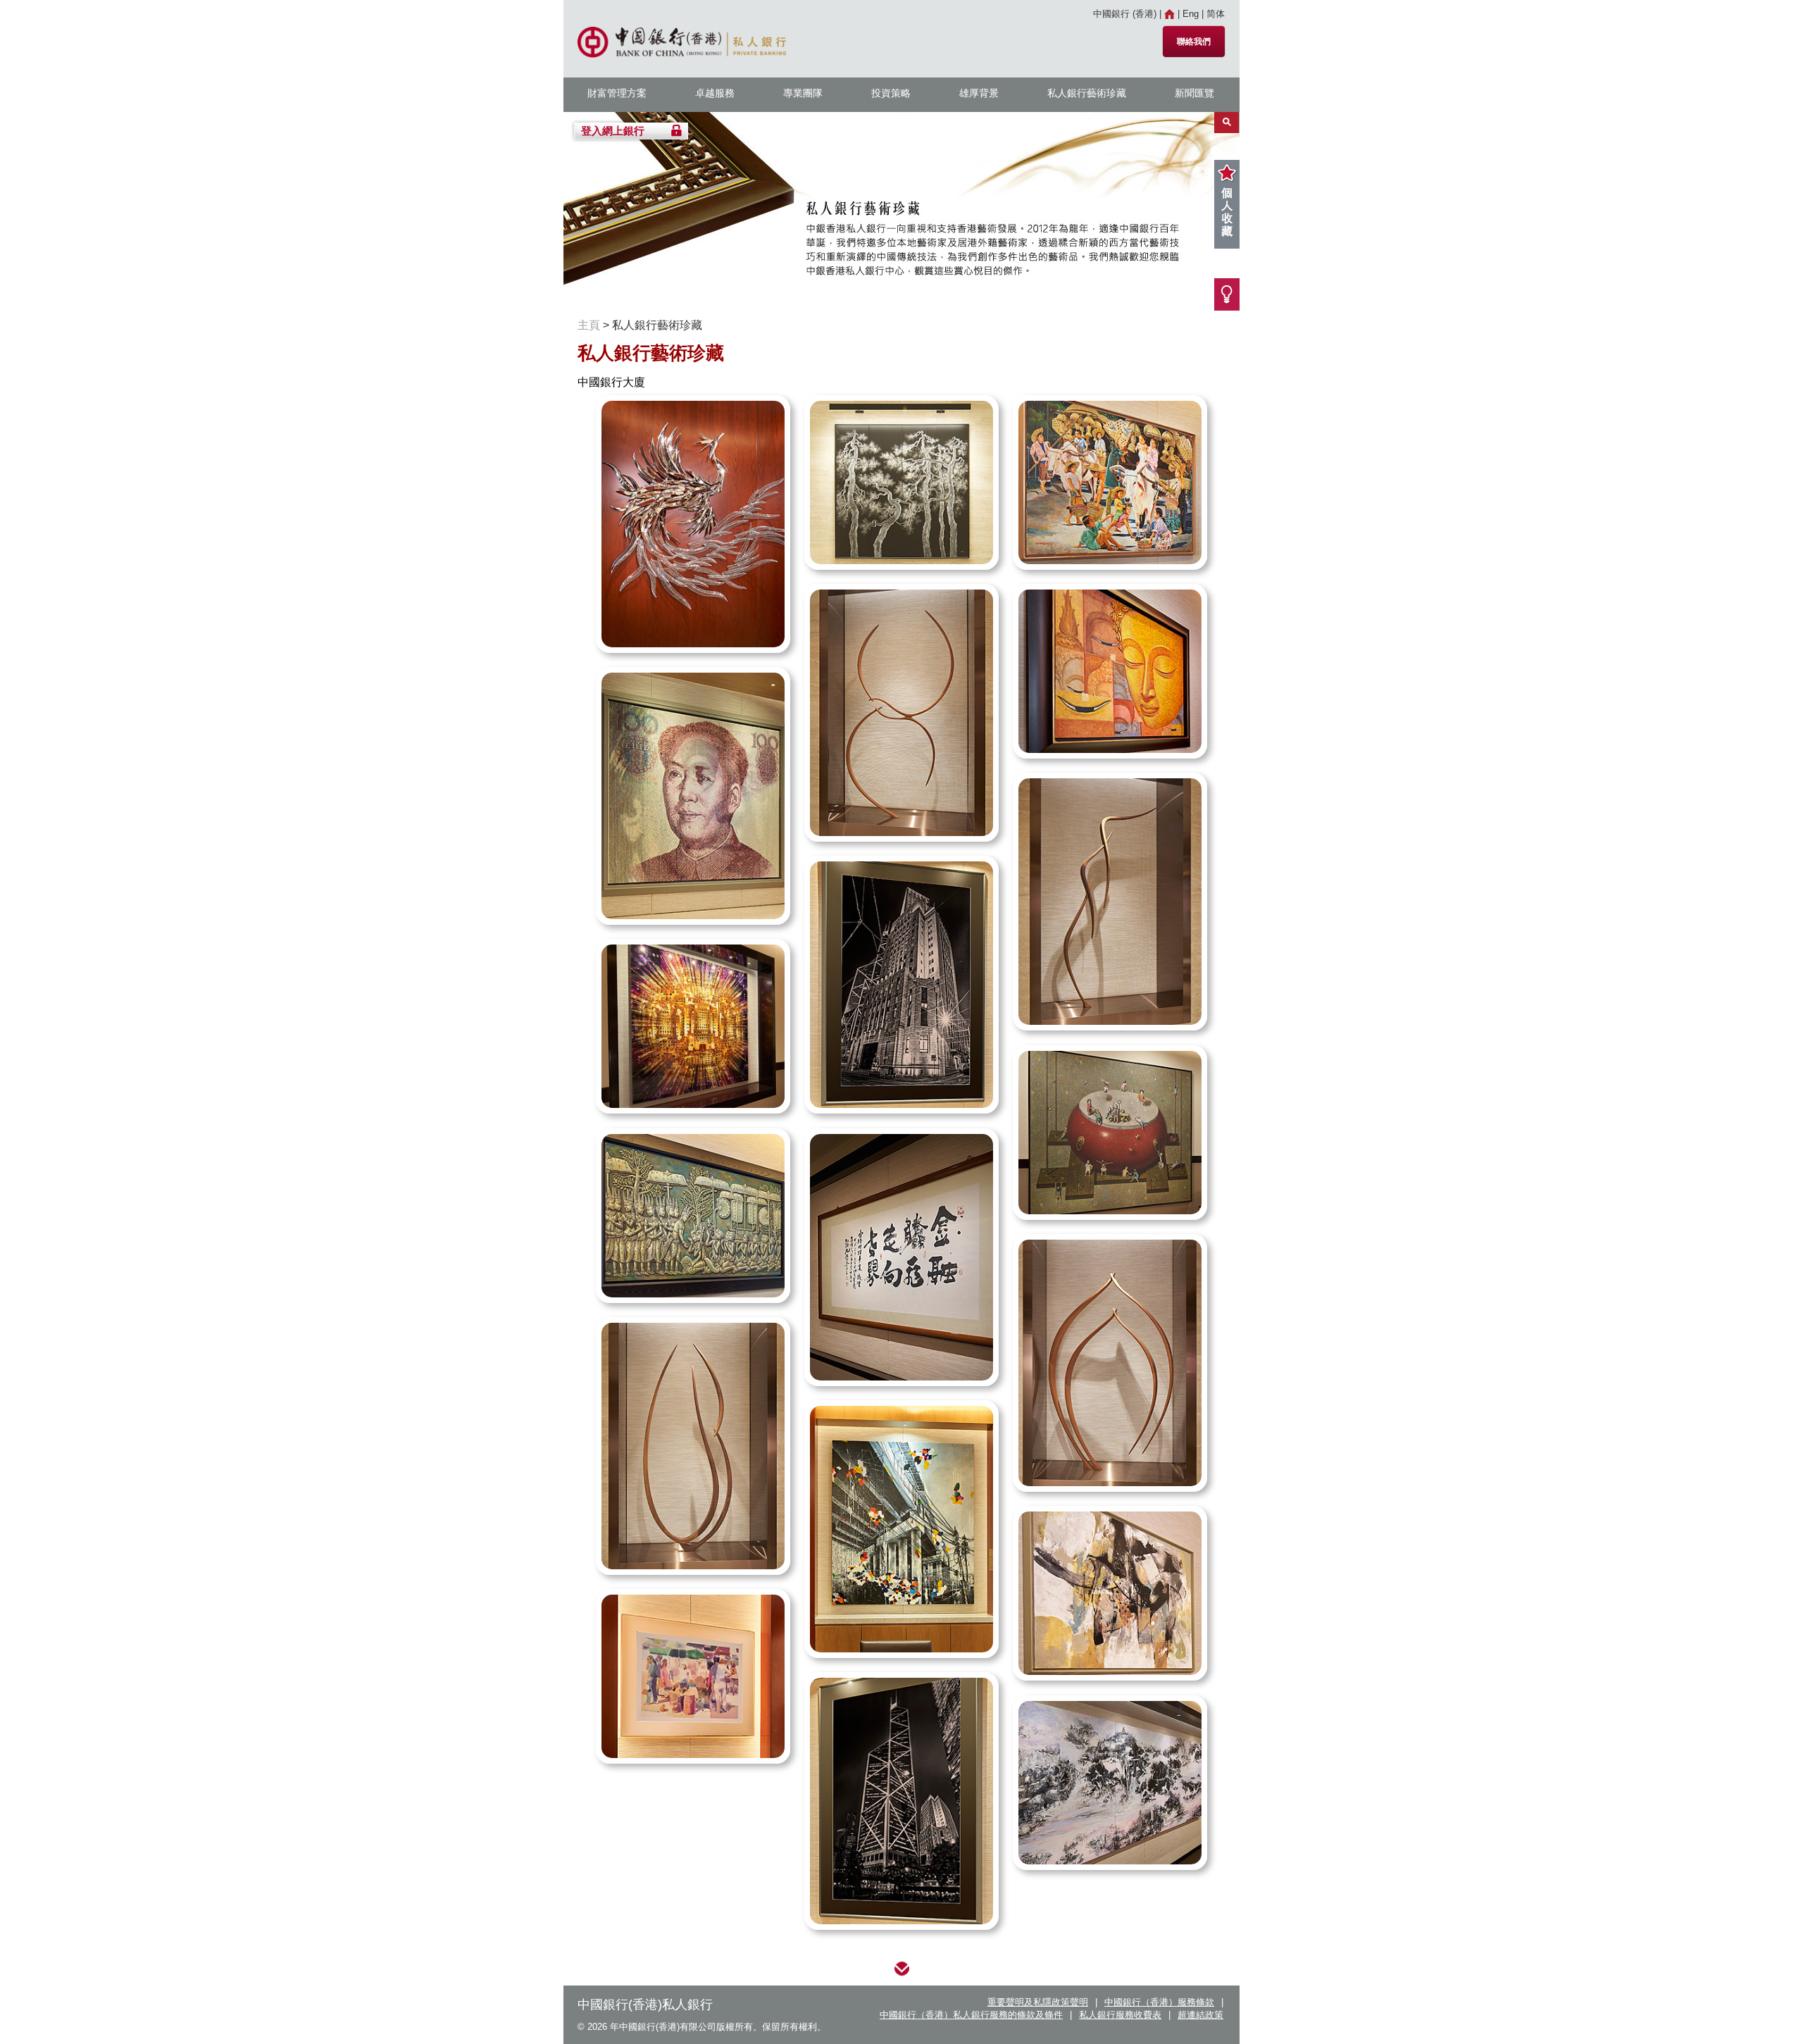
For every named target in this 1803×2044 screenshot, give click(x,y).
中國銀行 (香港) (1125, 14)
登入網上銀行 (613, 131)
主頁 (589, 325)
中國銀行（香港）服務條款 (1159, 2002)
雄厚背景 (979, 93)
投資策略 (891, 93)
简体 (1216, 14)
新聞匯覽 (1194, 93)
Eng (1191, 14)
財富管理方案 (617, 93)
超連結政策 (1200, 2015)
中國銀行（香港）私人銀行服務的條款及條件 (971, 2015)
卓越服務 (715, 93)
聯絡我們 (1194, 42)
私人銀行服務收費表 (1120, 2015)
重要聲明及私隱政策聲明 (1038, 2002)
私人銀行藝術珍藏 (1087, 93)
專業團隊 (803, 93)
